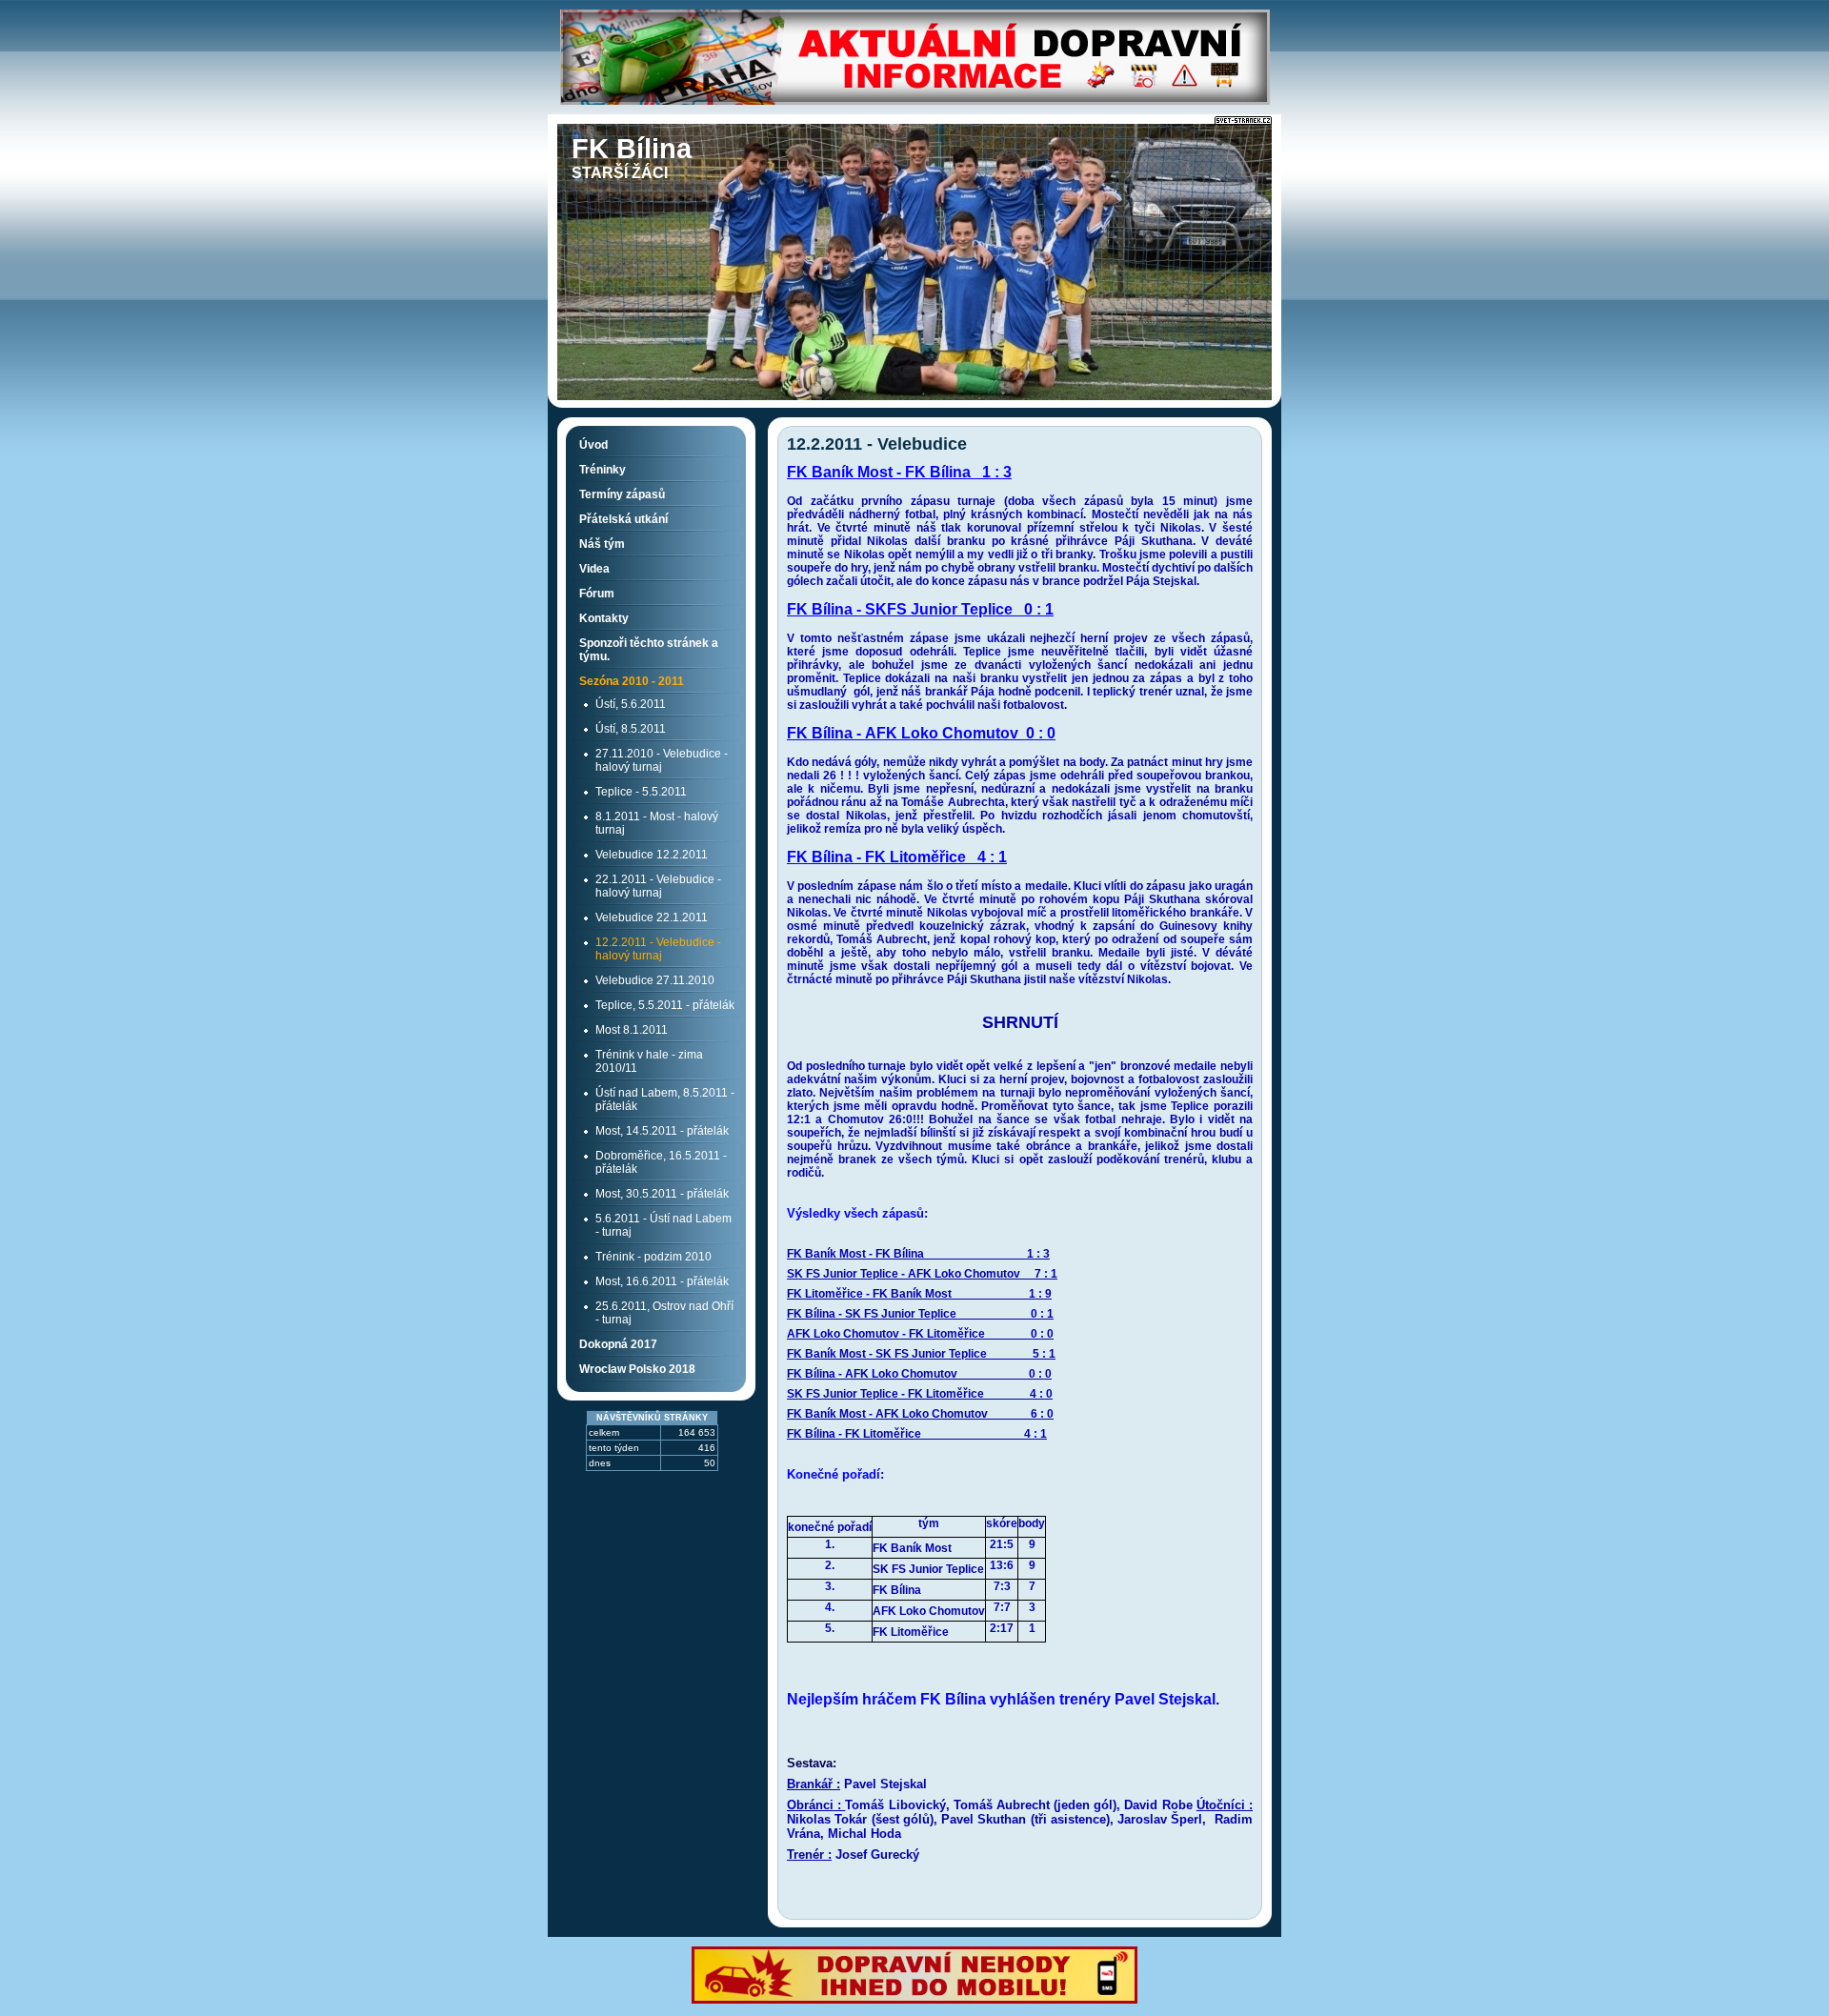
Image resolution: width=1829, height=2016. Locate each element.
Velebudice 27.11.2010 (655, 980)
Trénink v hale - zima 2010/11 (649, 1061)
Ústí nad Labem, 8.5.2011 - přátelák (665, 1099)
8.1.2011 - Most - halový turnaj (657, 823)
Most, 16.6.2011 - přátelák (662, 1281)
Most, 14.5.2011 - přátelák (662, 1131)
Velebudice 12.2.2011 (652, 855)
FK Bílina (632, 149)
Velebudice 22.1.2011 (652, 917)
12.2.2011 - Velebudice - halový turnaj (658, 949)
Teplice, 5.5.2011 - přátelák (665, 1005)
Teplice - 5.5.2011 (641, 792)
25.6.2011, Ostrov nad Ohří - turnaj (664, 1313)
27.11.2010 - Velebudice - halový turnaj (662, 760)
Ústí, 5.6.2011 (631, 704)
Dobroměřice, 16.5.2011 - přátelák (661, 1162)
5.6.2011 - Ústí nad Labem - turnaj (663, 1225)
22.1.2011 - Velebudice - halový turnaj (658, 886)
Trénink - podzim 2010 (653, 1257)
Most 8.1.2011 (632, 1030)
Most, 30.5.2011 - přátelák (662, 1194)
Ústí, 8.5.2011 (631, 729)
